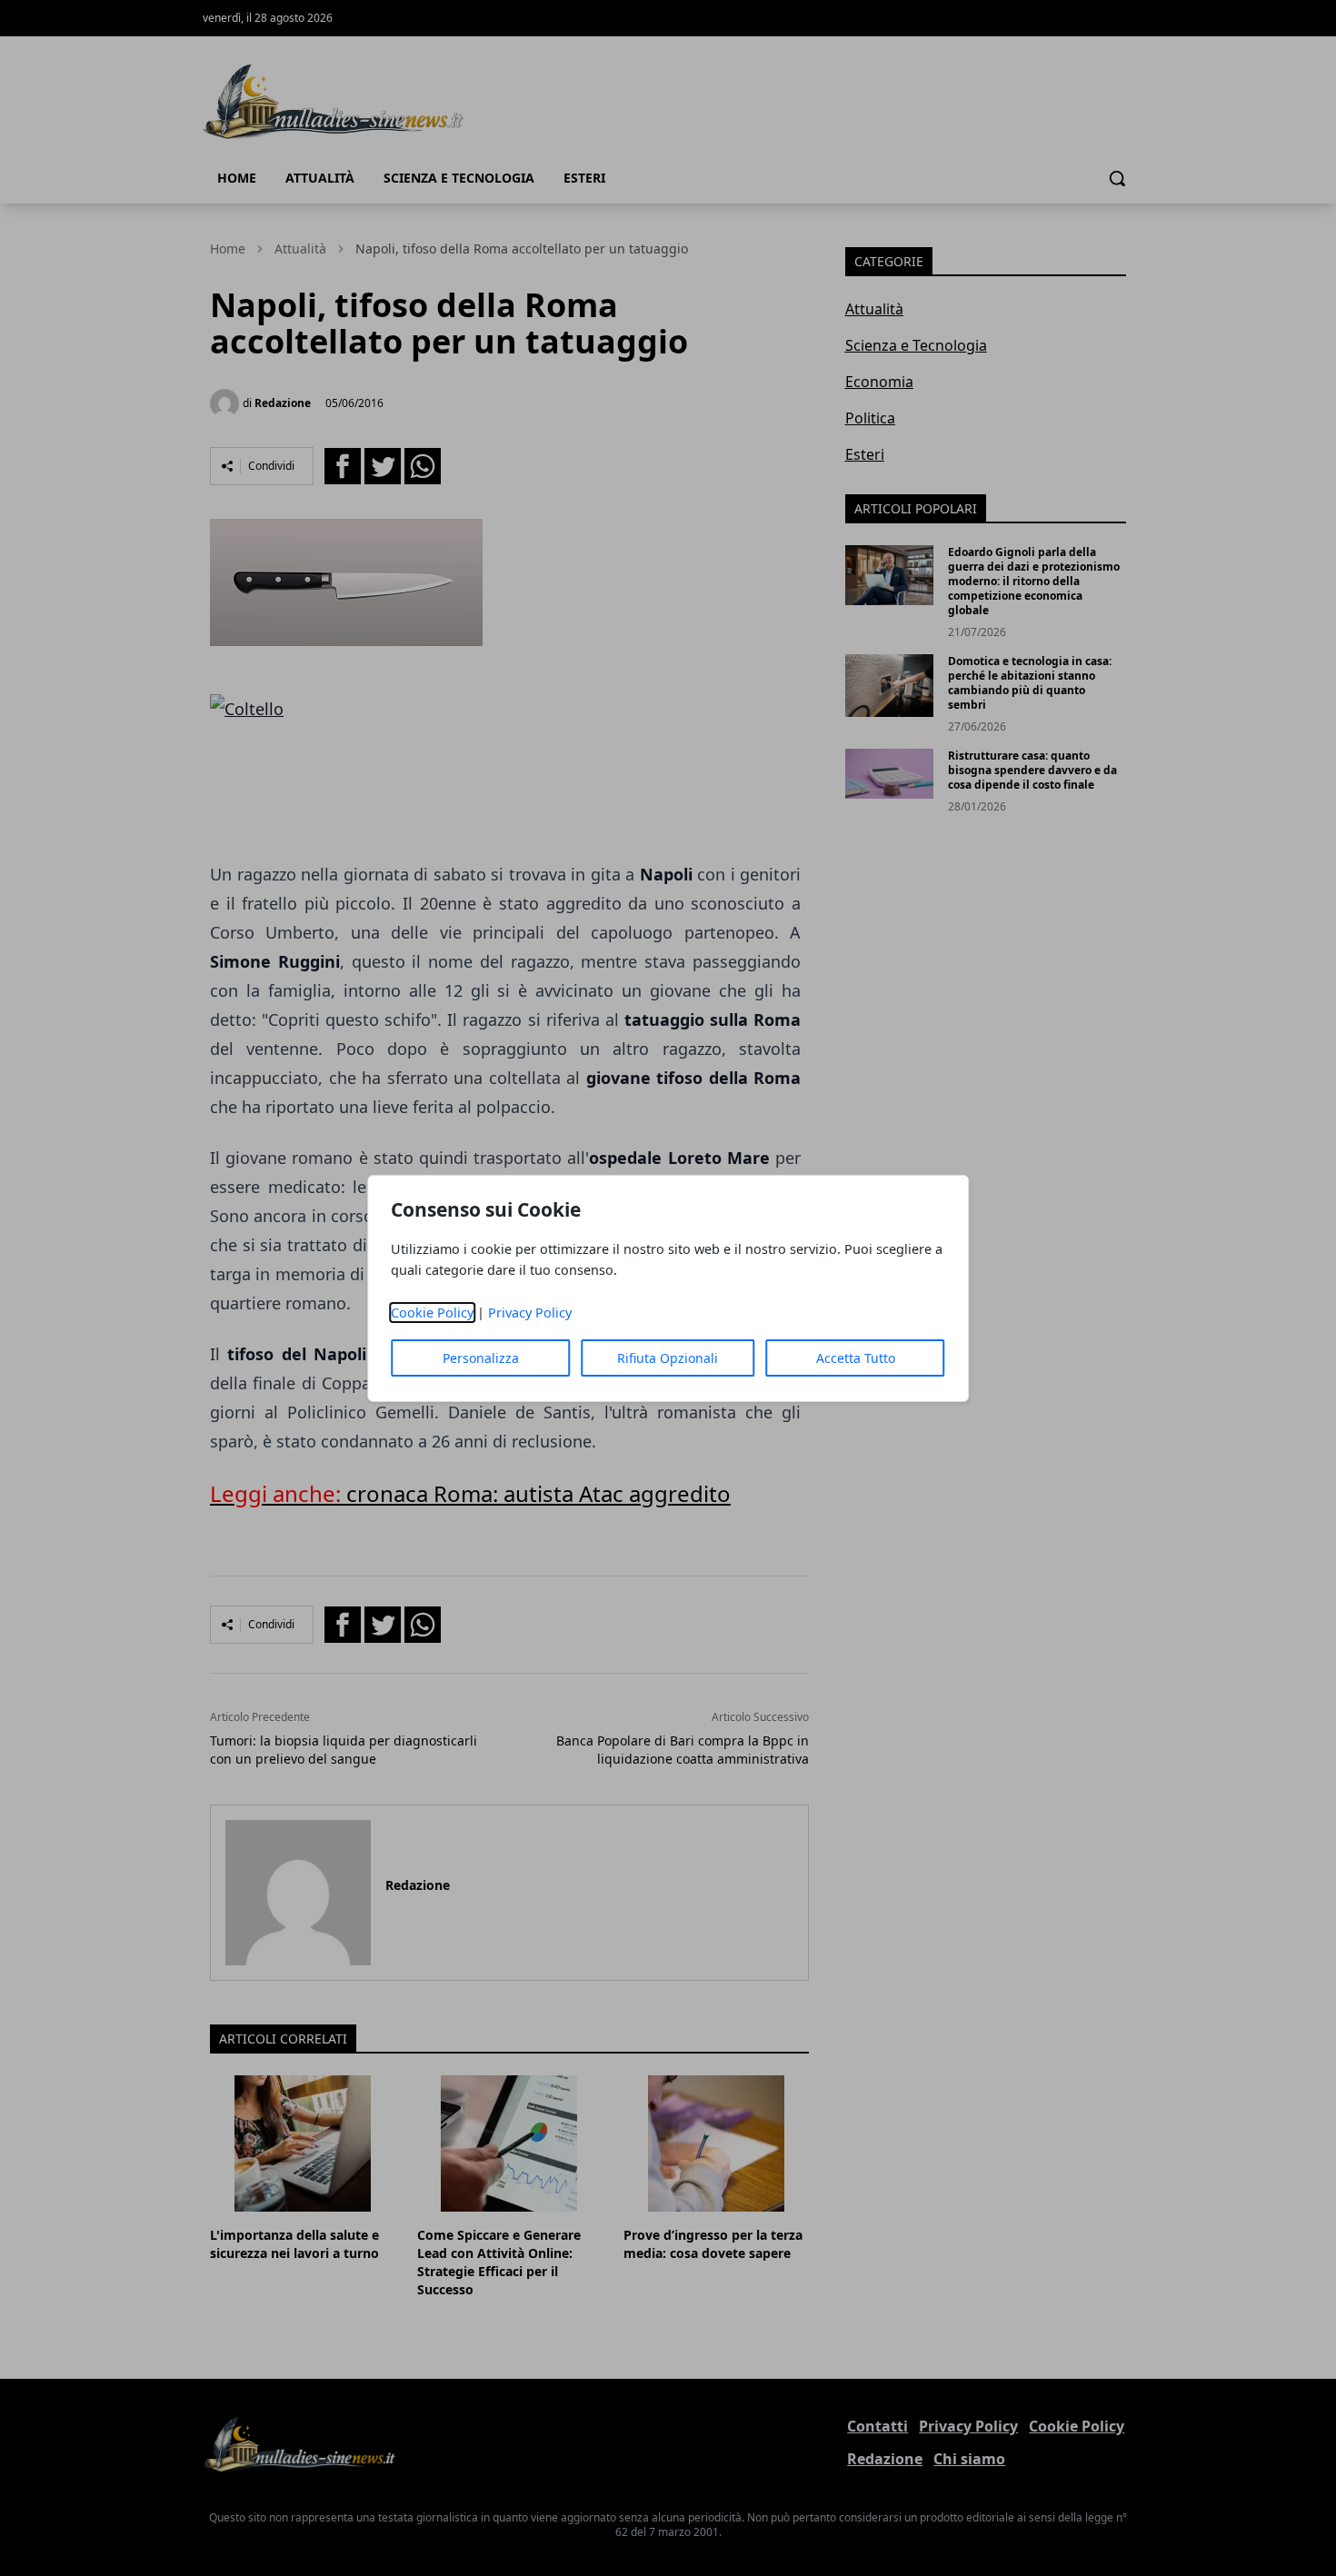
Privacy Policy (530, 1313)
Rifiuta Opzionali (668, 1358)
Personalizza (481, 1358)
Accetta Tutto (856, 1358)
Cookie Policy (432, 1313)
